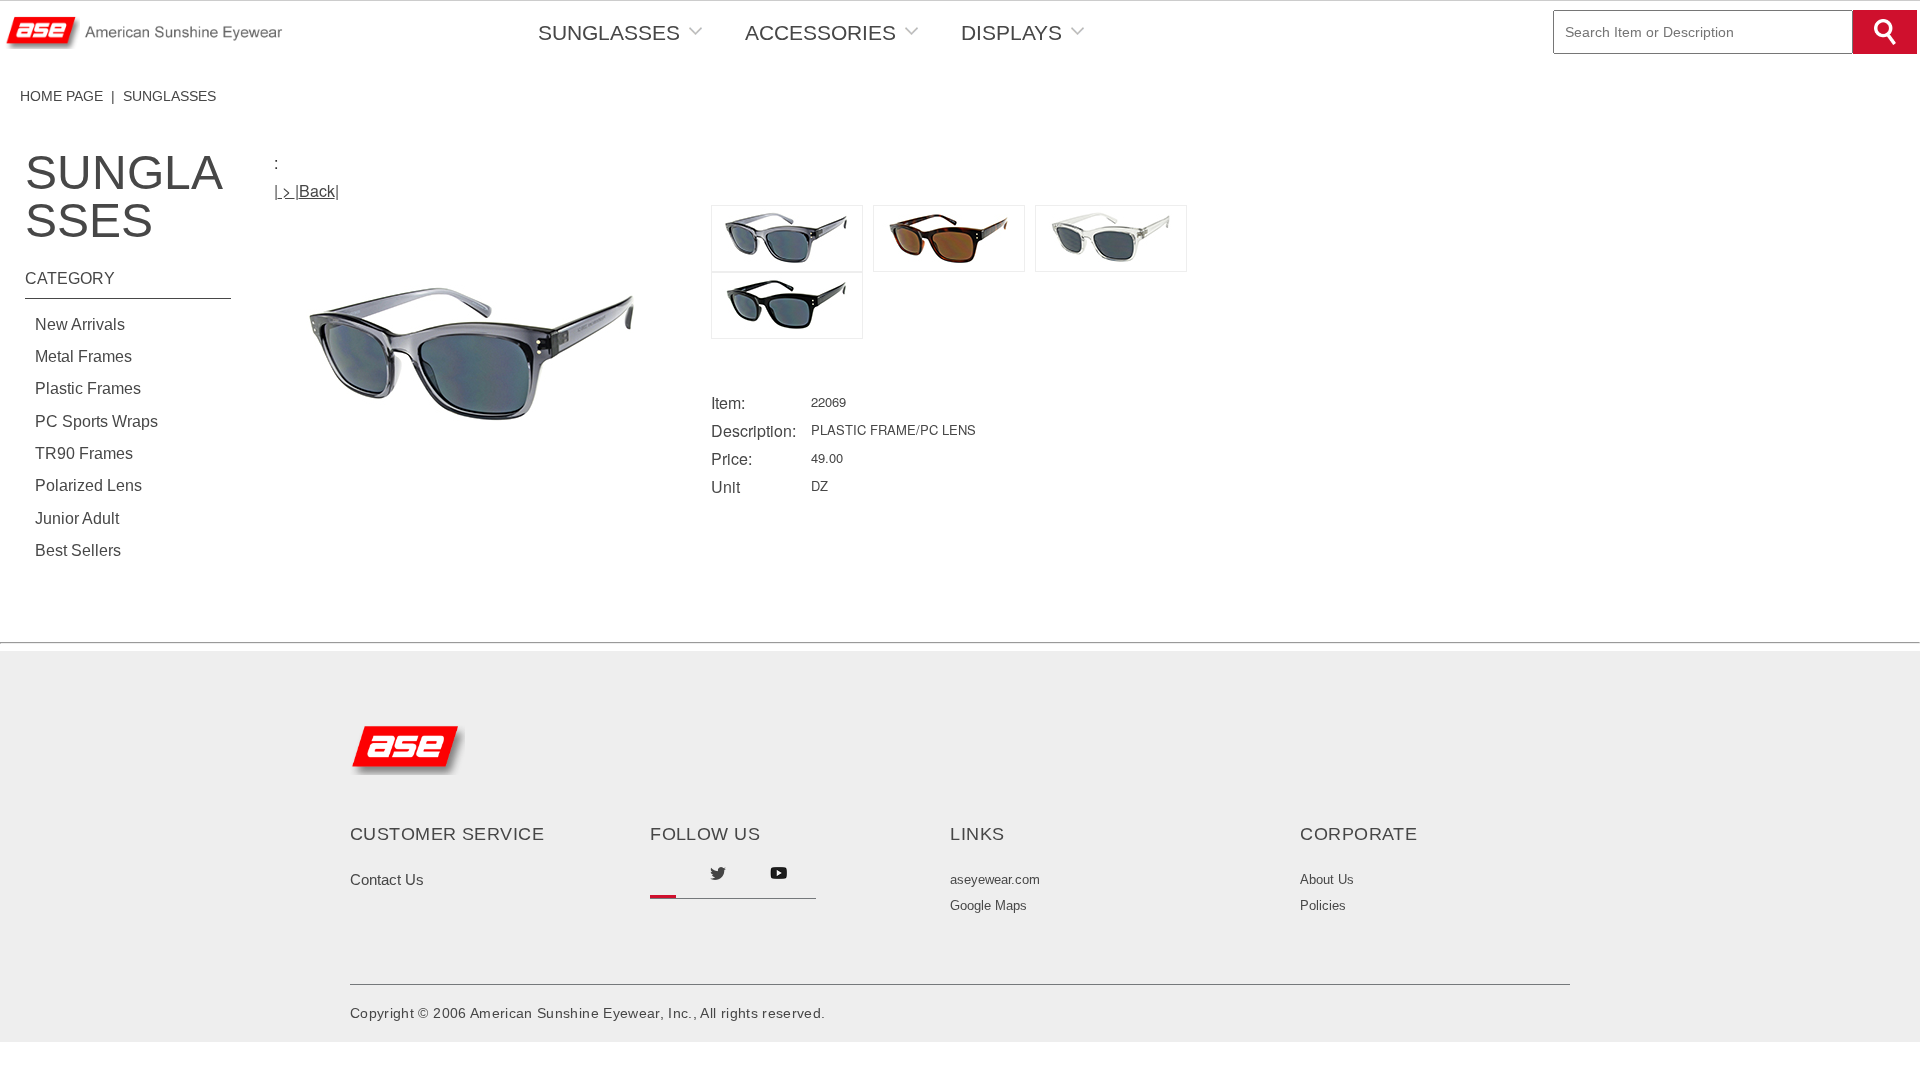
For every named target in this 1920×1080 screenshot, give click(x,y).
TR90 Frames (84, 453)
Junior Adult (77, 518)
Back (317, 190)
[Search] (1885, 32)
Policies (1323, 905)
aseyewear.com (995, 879)
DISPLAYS (1011, 32)
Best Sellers (78, 550)
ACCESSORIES (820, 32)
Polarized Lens (88, 485)
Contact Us (387, 879)
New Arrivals (80, 324)
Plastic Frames (88, 388)
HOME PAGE (61, 96)
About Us (1327, 879)
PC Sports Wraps (96, 421)
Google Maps (988, 905)
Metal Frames (83, 356)
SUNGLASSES (609, 32)
